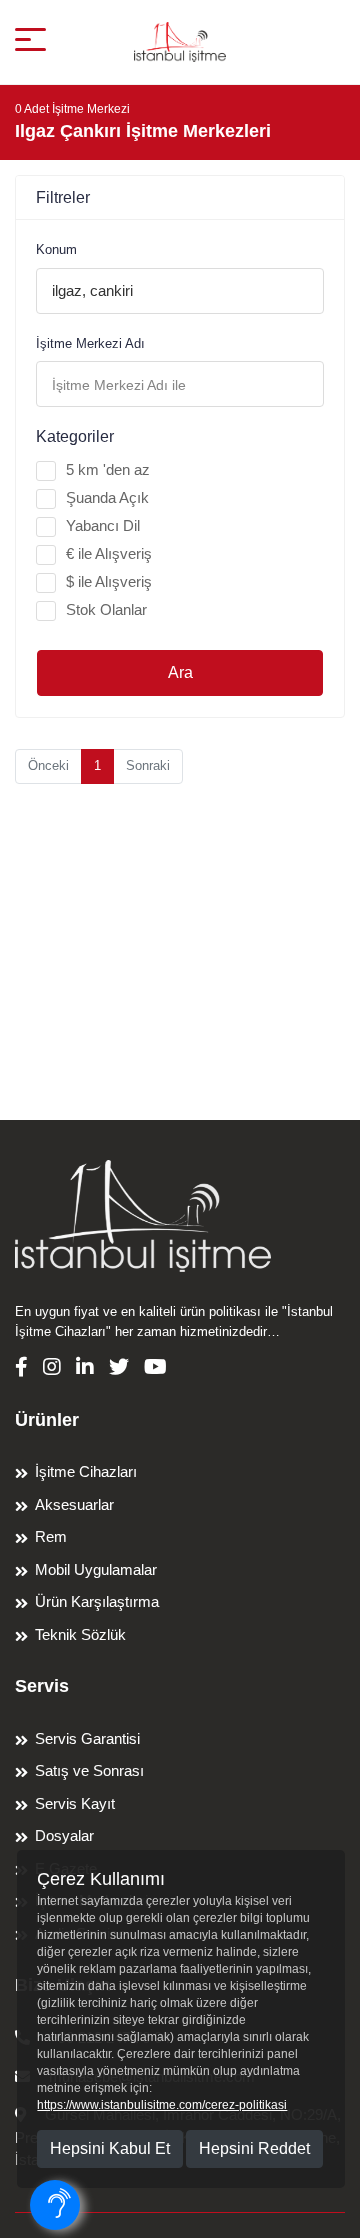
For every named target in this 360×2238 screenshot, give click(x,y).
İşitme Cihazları (86, 1471)
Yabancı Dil (103, 525)
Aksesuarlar (74, 1504)
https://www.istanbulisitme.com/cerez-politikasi (162, 2105)
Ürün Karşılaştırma (97, 1601)
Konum (56, 249)
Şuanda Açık (107, 497)
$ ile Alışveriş (109, 581)
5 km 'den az (108, 469)
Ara (180, 672)
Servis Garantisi (87, 1738)
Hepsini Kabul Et (110, 2148)
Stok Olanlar (106, 609)
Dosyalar (64, 1835)
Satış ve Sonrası (89, 1770)
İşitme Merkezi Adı (90, 343)
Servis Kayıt (75, 1803)
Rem (51, 1536)
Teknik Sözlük (80, 1634)
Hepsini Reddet (254, 2148)
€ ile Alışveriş (109, 553)
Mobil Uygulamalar (96, 1569)
